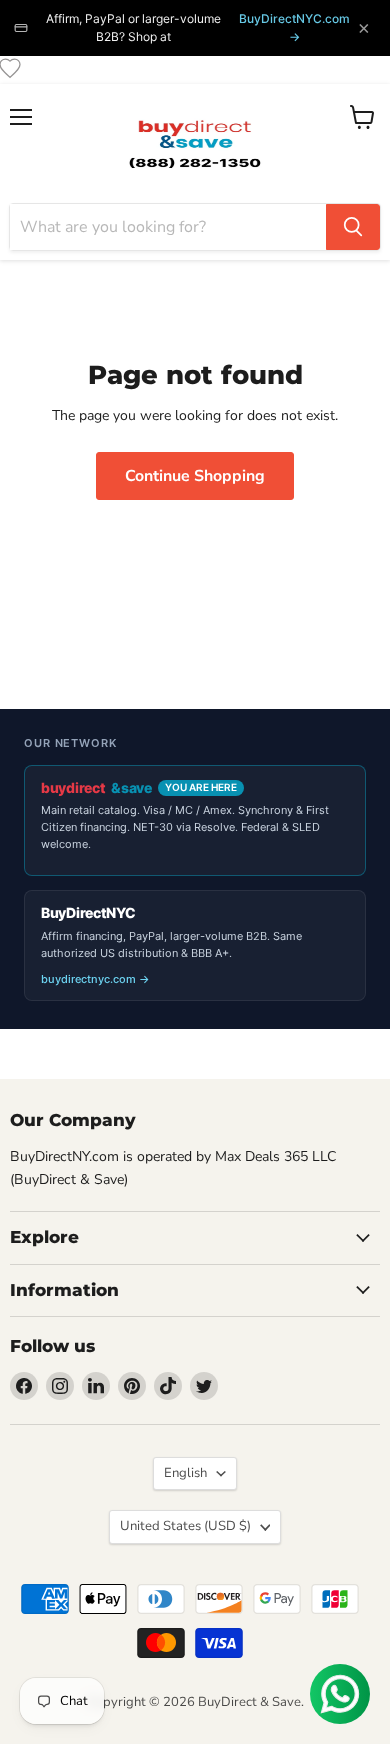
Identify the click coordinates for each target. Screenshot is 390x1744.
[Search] (353, 227)
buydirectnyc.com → (95, 979)
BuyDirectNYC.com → (294, 27)
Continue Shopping (195, 476)
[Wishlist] (10, 68)
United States (185, 1526)
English (185, 1473)
